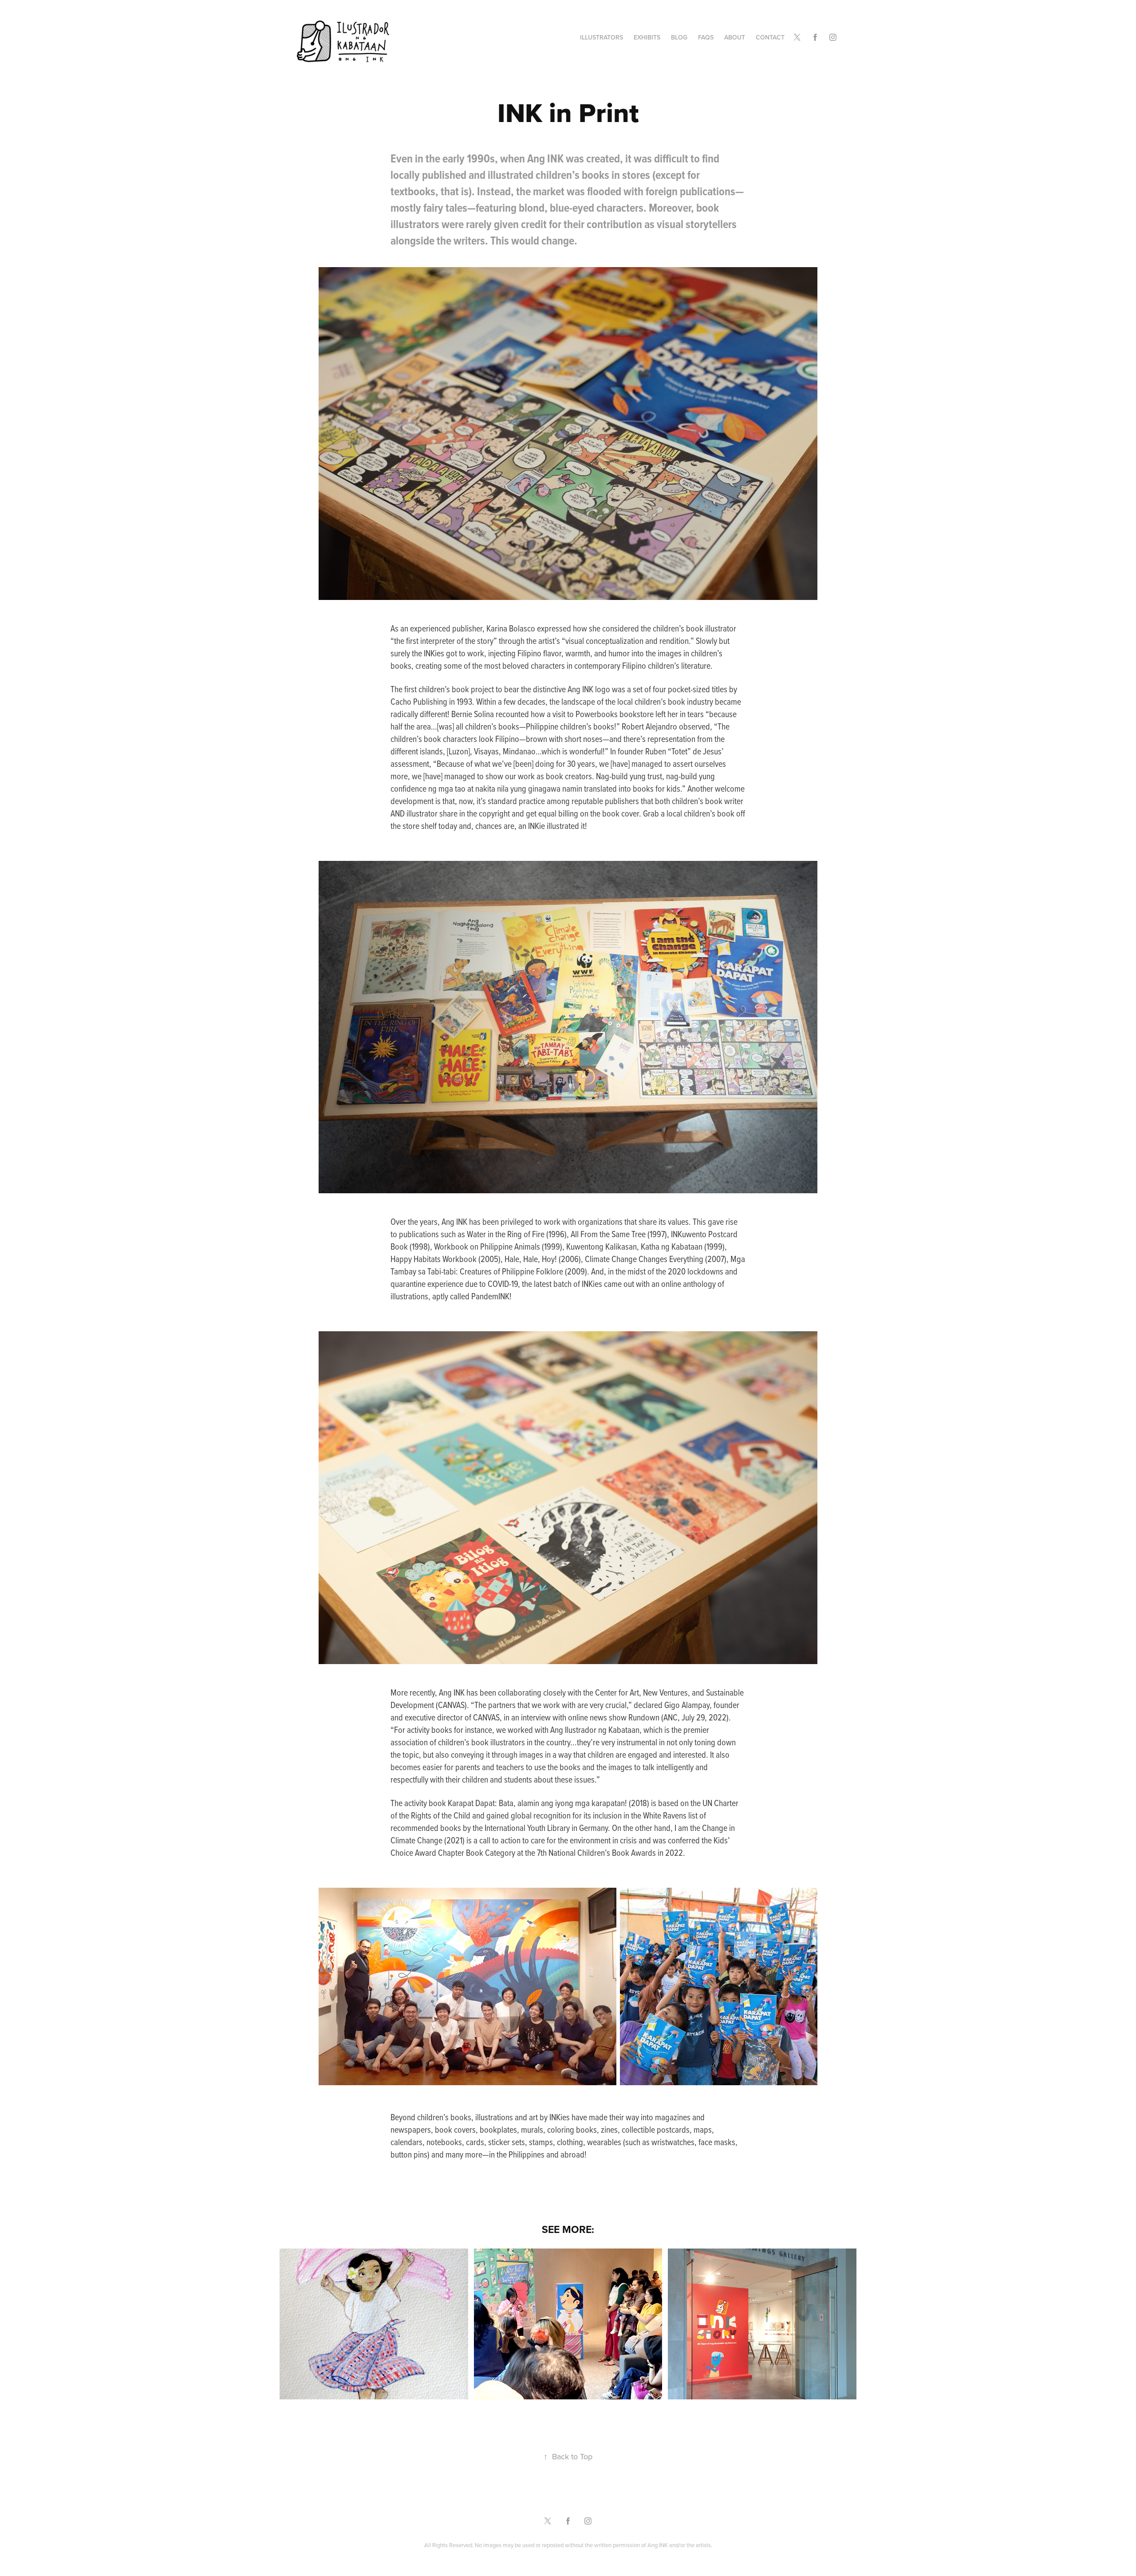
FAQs (706, 37)
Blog (679, 37)
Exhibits (647, 37)
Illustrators (602, 37)
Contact (770, 37)
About (735, 37)
